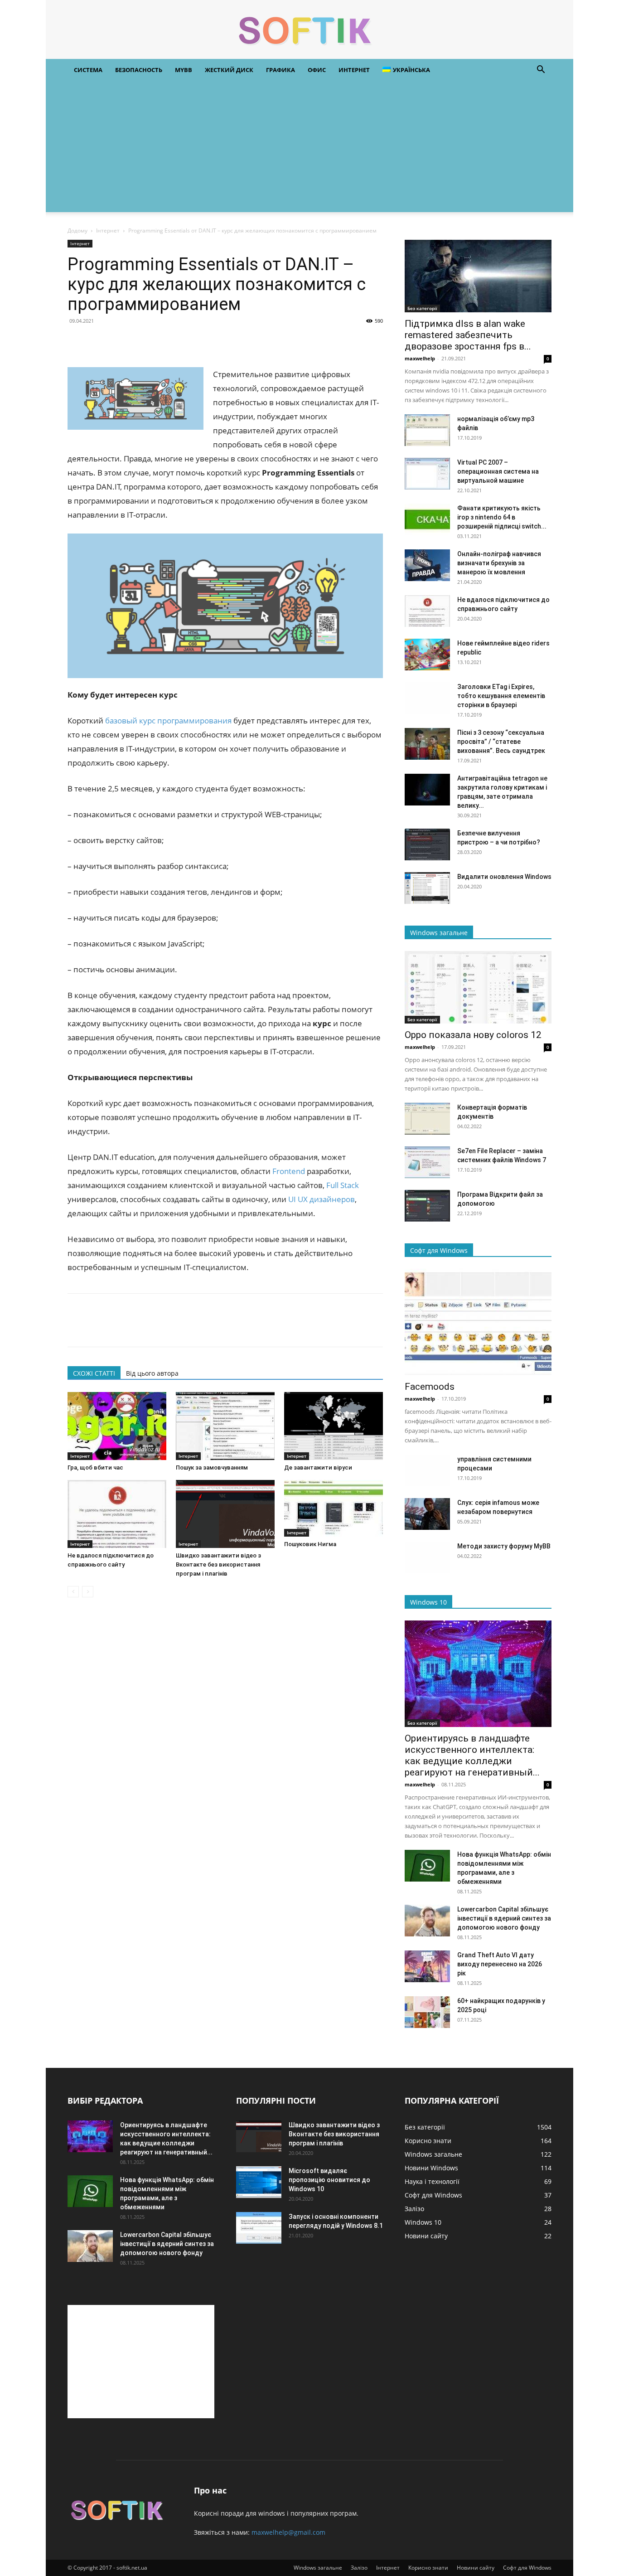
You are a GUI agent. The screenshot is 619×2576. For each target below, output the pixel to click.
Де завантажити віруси (318, 1467)
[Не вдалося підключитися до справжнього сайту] (117, 1514)
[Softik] (309, 30)
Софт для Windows (527, 2568)
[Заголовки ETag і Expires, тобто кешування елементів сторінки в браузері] (427, 698)
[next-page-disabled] (88, 1592)
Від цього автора (152, 1373)
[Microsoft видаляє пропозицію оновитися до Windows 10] (259, 2182)
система (88, 70)
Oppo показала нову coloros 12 (473, 1035)
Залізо (359, 2568)
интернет (354, 70)
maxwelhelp (420, 358)
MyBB (184, 70)
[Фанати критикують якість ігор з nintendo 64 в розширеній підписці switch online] (427, 519)
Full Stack (343, 1185)
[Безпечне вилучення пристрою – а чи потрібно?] (427, 844)
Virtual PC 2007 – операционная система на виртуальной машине (498, 471)
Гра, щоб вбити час (95, 1467)
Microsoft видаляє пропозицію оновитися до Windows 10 (329, 2180)
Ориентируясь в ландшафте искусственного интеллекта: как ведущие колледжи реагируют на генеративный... (472, 1755)
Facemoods (430, 1387)
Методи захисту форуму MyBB (504, 1546)
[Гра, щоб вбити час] (117, 1426)
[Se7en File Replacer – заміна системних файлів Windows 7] (427, 1162)
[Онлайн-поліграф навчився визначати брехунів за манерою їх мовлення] (427, 565)
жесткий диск (229, 70)
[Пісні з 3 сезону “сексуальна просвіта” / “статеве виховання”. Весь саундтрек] (427, 744)
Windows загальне (318, 2568)
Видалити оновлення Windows (504, 877)
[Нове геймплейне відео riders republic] (427, 655)
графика (280, 70)
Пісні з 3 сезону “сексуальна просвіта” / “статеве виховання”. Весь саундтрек (501, 742)
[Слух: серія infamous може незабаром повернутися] (427, 1514)
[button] (541, 70)
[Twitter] (97, 341)
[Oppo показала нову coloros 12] (478, 987)
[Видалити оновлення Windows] (427, 888)
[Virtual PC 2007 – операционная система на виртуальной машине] (427, 474)
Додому (77, 230)
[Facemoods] (478, 1322)
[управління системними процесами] (427, 1470)
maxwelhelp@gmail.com (288, 2532)
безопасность (139, 70)
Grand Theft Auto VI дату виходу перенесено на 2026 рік (500, 1964)
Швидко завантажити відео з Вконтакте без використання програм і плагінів (218, 1565)
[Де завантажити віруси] (334, 1426)
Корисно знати (428, 2568)
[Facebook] (77, 341)
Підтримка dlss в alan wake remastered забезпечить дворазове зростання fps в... (468, 335)
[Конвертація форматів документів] (427, 1119)
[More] (160, 341)
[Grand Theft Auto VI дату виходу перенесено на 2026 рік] (427, 1966)
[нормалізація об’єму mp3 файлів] (427, 430)
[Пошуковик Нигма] (334, 1508)
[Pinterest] (118, 341)
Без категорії (422, 308)
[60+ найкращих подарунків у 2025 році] (427, 2012)
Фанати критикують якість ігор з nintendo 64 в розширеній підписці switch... (502, 517)
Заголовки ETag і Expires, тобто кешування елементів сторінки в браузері (501, 696)
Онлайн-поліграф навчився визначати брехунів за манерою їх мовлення (499, 563)
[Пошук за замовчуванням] (225, 1426)
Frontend (289, 1171)
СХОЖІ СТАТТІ (94, 1373)
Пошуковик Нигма (310, 1544)
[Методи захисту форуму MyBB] (427, 1557)
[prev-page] (73, 1592)
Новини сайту (476, 2568)
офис (317, 70)
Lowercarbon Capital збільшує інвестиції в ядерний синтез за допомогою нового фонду (504, 1918)
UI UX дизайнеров (322, 1199)
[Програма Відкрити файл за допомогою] (427, 1206)
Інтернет (108, 230)
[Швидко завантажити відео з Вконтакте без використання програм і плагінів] (225, 1514)
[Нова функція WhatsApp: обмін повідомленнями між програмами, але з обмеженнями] (427, 1866)
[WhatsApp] (139, 341)
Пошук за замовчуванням (212, 1467)
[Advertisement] (309, 149)
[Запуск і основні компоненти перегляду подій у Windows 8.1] (259, 2228)
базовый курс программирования (168, 720)
